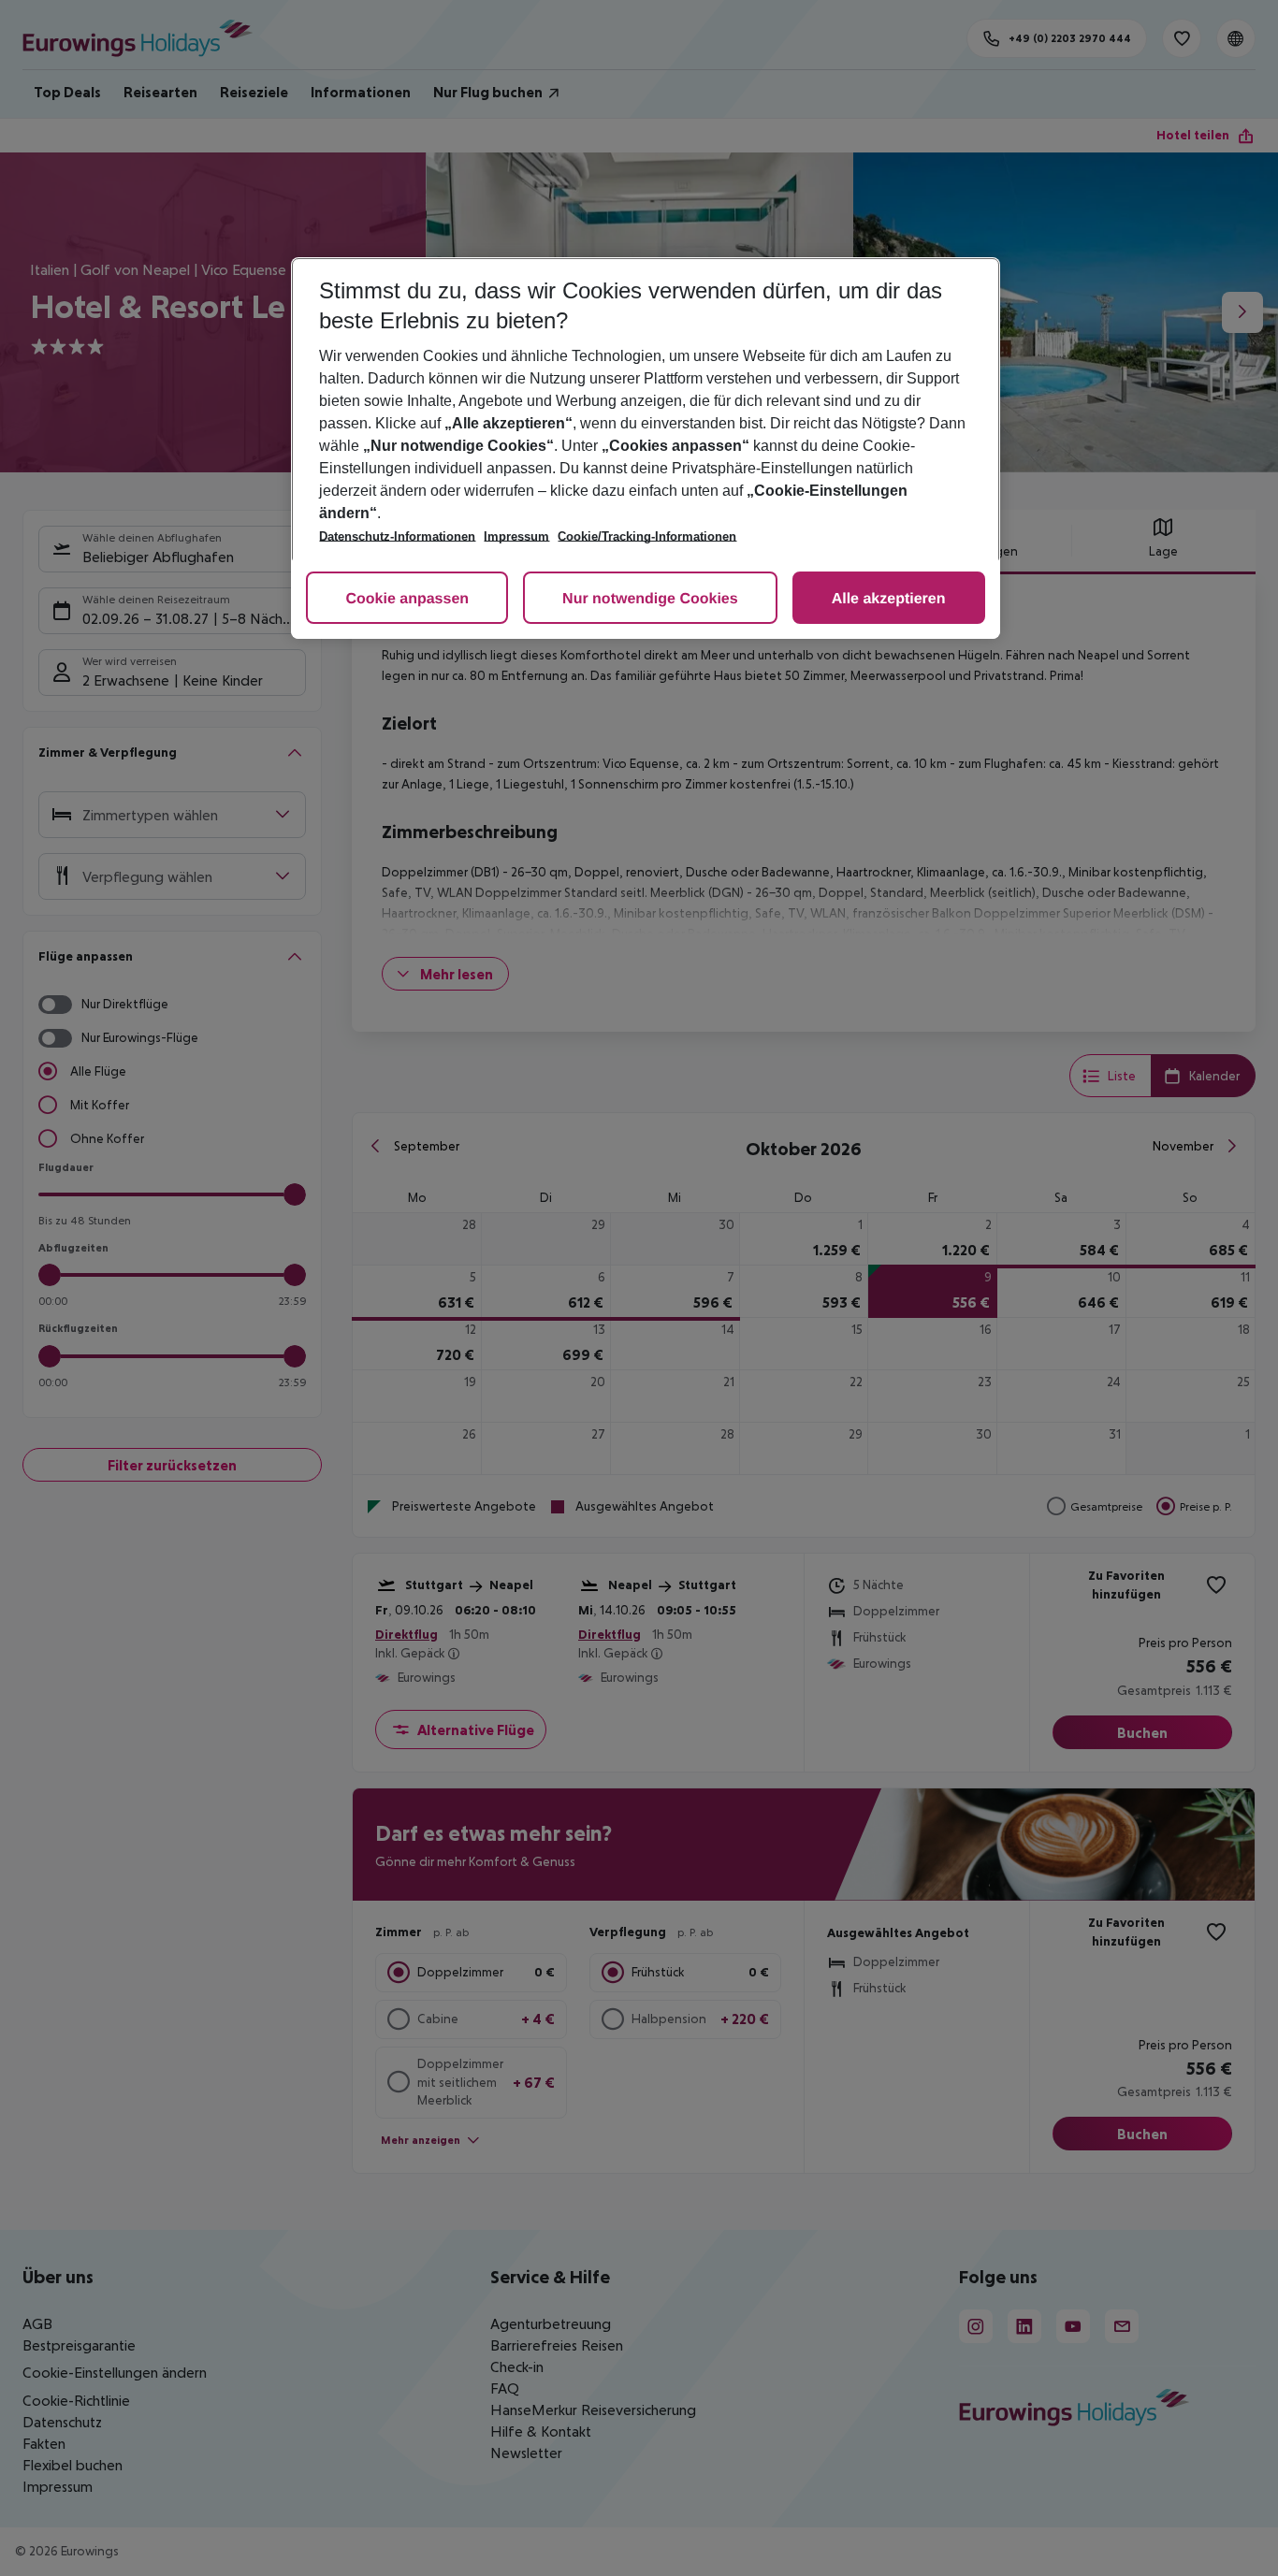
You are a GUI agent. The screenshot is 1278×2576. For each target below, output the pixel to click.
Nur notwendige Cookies (650, 599)
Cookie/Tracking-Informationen (647, 536)
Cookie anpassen (407, 599)
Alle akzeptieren (889, 599)
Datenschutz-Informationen (397, 536)
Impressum (516, 536)
